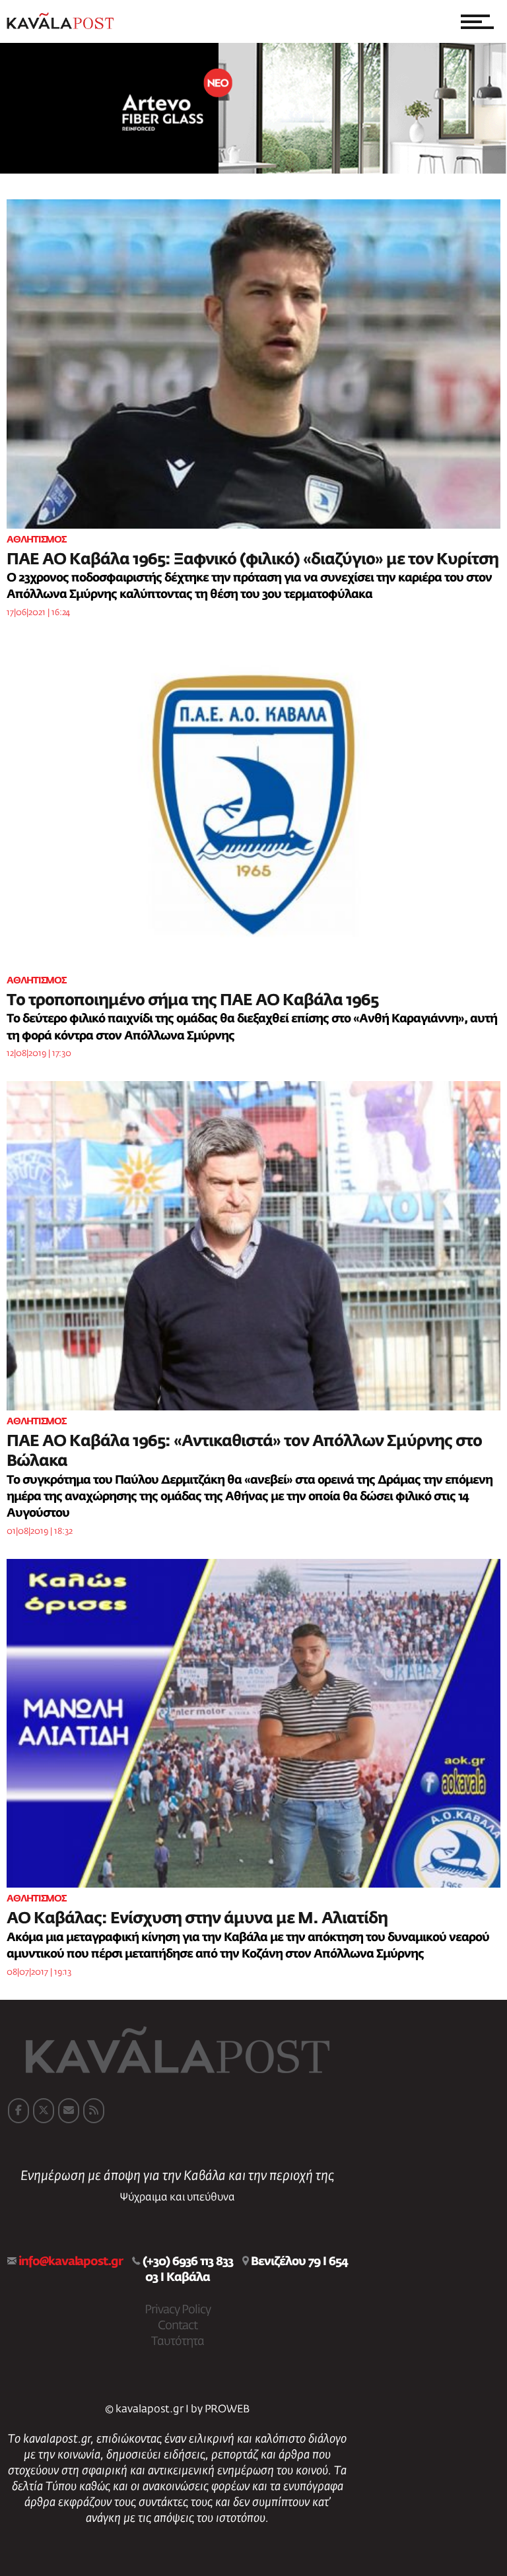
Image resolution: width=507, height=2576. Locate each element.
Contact (178, 2326)
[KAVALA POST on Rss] (94, 2111)
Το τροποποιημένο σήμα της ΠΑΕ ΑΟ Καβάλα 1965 (192, 1001)
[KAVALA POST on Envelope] (69, 2111)
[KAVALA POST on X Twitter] (44, 2111)
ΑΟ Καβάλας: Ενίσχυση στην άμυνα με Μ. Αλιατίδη (197, 1919)
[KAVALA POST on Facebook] (18, 2111)
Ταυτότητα (178, 2342)
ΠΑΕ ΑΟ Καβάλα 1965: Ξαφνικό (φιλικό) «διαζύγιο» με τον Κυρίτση (253, 560)
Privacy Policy (178, 2310)
